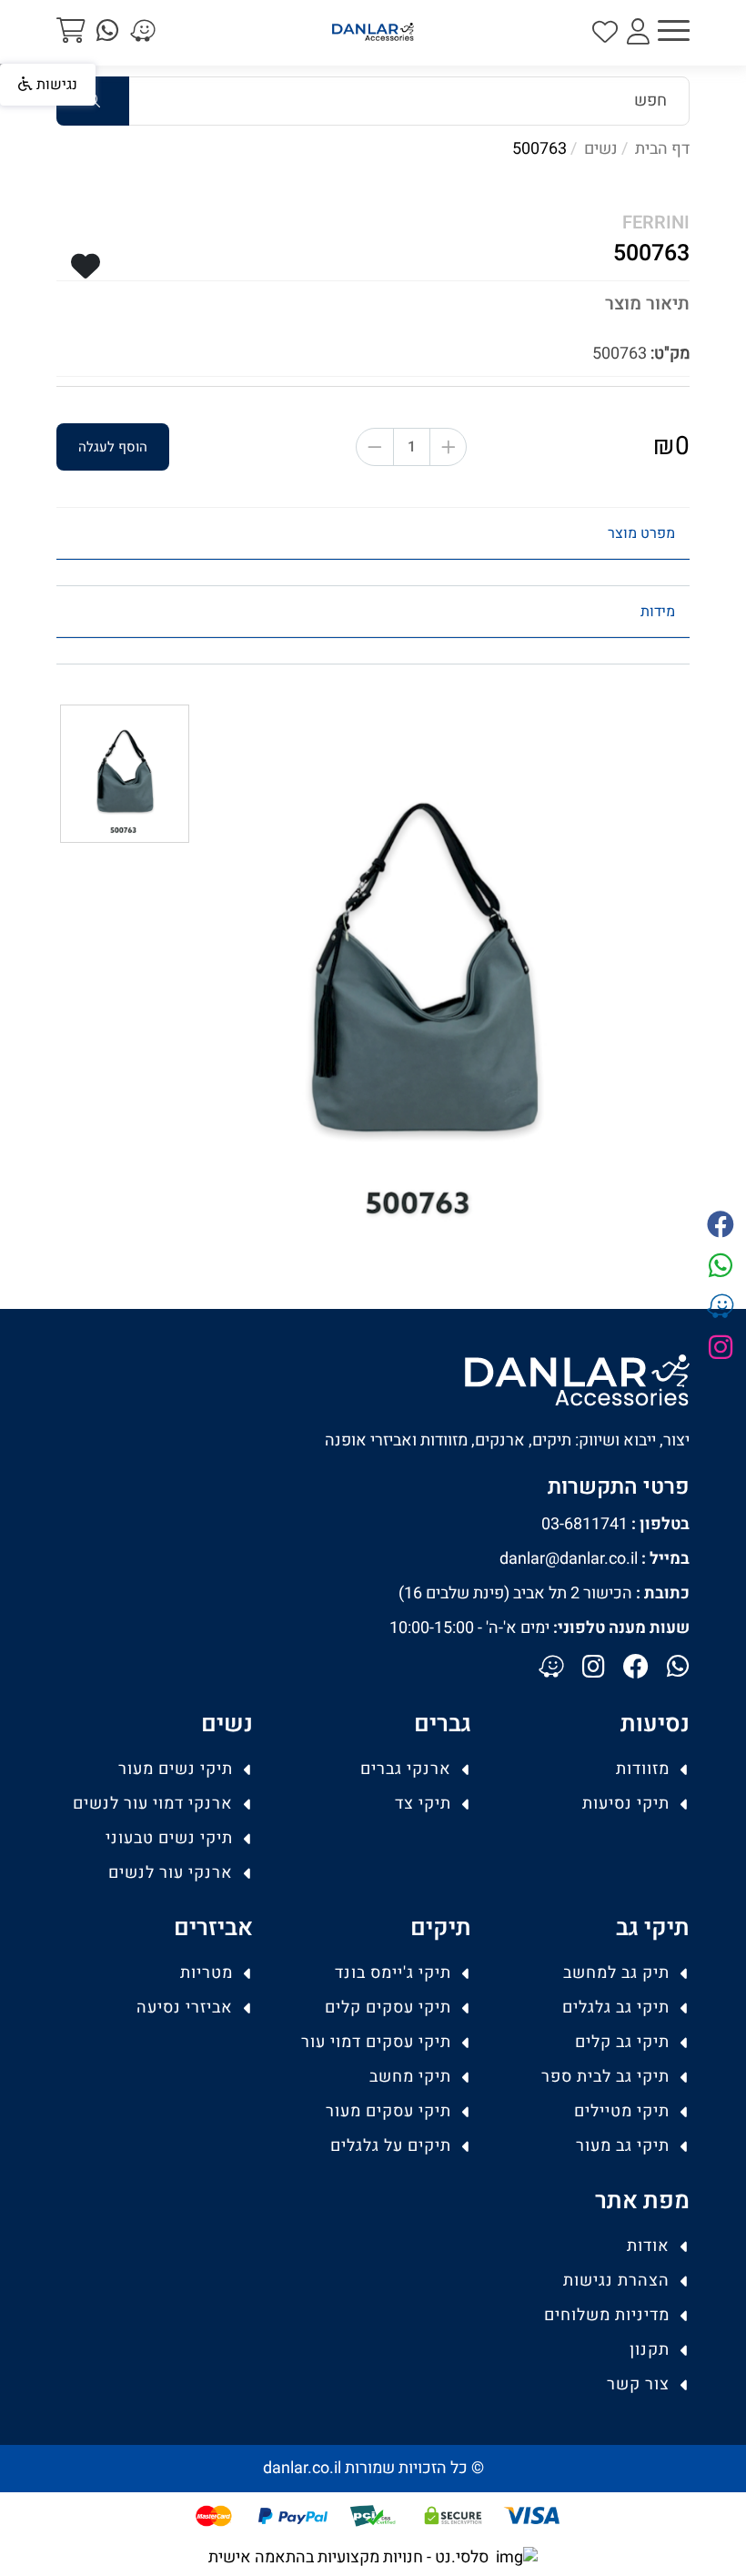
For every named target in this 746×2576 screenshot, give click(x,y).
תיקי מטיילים (622, 2111)
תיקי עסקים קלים (388, 2008)
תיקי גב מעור (623, 2146)
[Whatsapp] (678, 1669)
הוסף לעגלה (113, 447)
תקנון (650, 2350)
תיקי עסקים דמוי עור (376, 2042)
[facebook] (721, 1227)
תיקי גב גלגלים (616, 2008)
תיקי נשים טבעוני (169, 1838)
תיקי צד (423, 1804)
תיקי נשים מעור (176, 1769)
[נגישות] (7, 66)
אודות (648, 2246)
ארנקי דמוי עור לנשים (153, 1804)
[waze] (721, 1308)
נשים (601, 149)
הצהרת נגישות (616, 2281)
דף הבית (662, 149)
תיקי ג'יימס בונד (393, 1973)
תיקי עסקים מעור (388, 2111)
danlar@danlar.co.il (595, 1559)
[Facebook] (636, 1669)
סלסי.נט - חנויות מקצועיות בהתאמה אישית (348, 2557)
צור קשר (638, 2384)
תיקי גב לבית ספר (605, 2077)
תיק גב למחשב (616, 1973)
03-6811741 (615, 1524)
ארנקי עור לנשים (171, 1873)
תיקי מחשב (410, 2077)
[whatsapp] (108, 32)
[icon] (605, 33)
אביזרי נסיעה (185, 2008)
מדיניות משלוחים (607, 2315)
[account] (638, 33)
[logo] (373, 32)
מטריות (207, 1973)
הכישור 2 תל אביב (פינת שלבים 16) (544, 1593)
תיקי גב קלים (622, 2042)
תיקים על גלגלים (391, 2146)
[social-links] (143, 32)
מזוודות (643, 1769)
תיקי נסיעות (626, 1804)
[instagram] (721, 1349)
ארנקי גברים (406, 1769)
